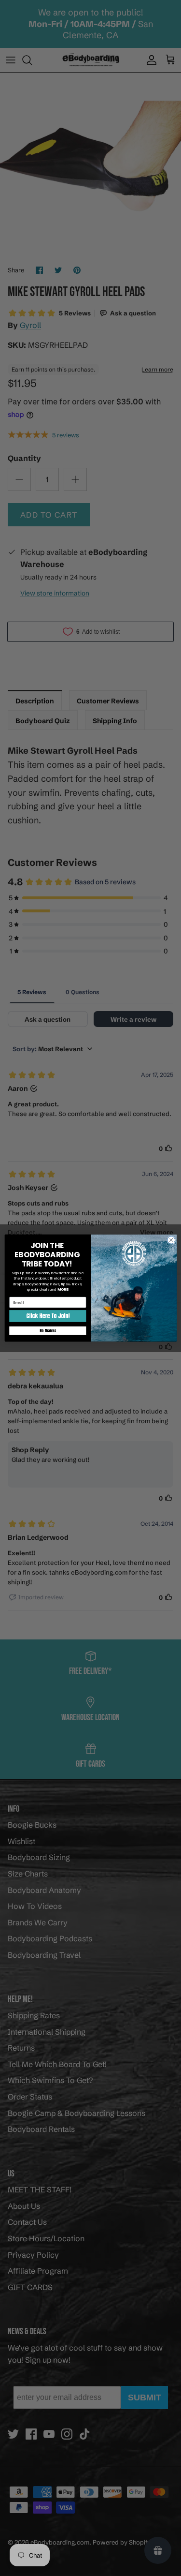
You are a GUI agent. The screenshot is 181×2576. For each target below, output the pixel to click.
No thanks (47, 1331)
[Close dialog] (171, 1240)
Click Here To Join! (48, 1316)
